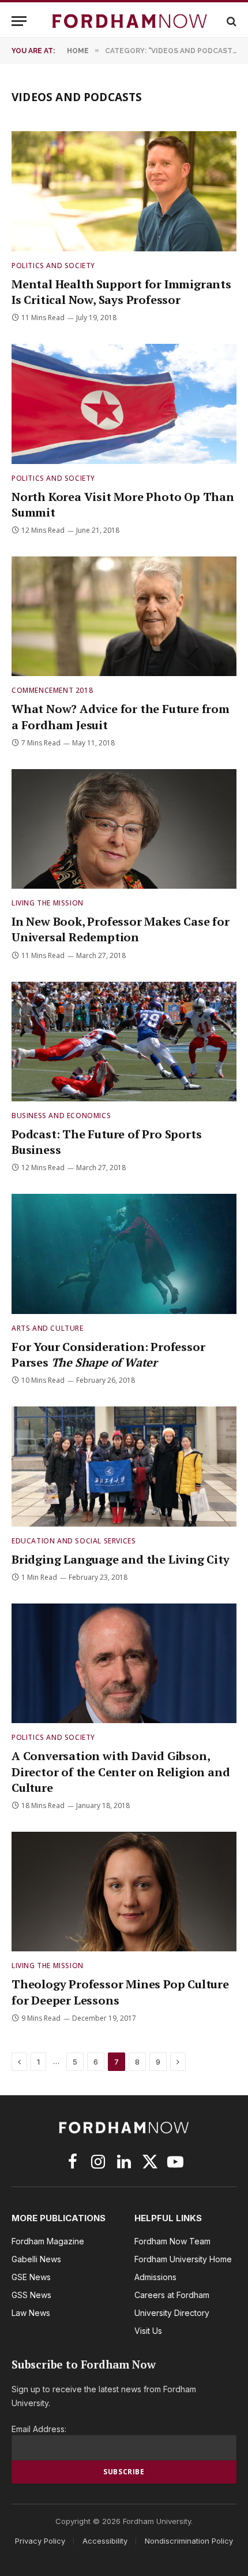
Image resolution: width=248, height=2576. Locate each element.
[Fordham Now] (130, 21)
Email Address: (39, 2429)
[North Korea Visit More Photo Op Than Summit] (124, 404)
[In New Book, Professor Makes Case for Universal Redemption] (124, 829)
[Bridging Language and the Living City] (124, 1466)
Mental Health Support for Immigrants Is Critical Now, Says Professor (121, 292)
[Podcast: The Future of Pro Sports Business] (124, 1042)
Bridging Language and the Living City (121, 1559)
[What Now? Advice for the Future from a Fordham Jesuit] (124, 616)
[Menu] (19, 21)
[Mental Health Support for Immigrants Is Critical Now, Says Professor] (124, 191)
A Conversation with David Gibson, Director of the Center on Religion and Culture (121, 1771)
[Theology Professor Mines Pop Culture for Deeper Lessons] (124, 1892)
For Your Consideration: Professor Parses (108, 1354)
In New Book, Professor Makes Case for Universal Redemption (121, 929)
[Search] (230, 21)
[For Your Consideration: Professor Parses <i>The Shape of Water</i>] (124, 1254)
